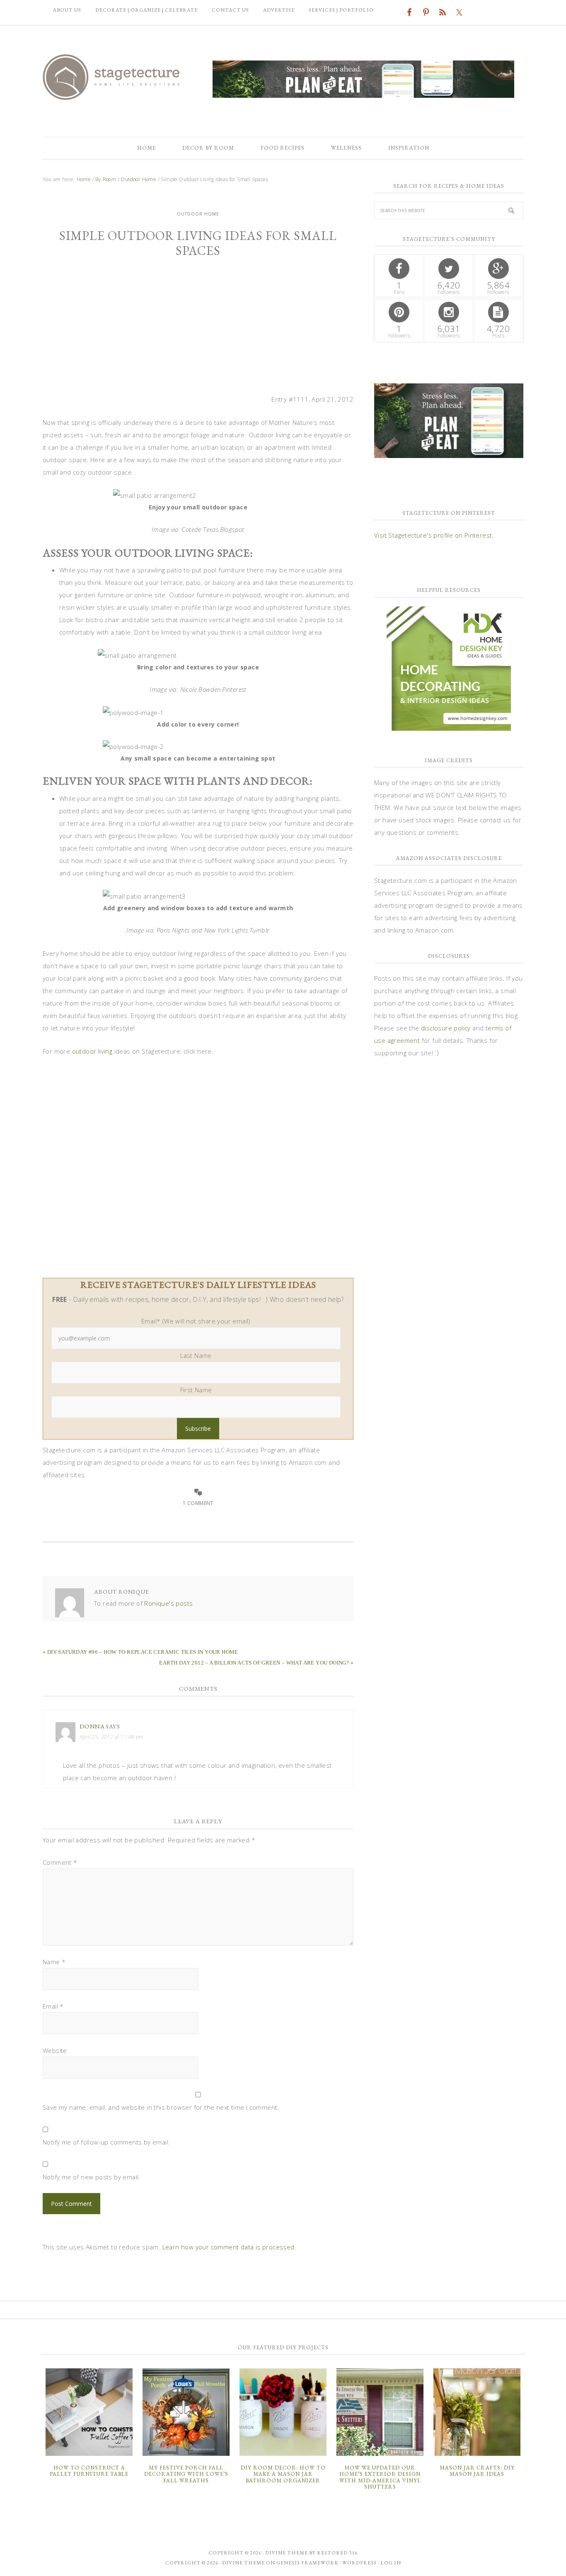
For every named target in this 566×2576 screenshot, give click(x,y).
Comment (60, 1862)
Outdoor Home (198, 214)
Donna (92, 1726)
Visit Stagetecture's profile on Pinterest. (434, 535)
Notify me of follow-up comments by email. (106, 2142)
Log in (391, 2563)
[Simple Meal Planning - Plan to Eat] (363, 94)
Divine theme (287, 2553)
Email (53, 2006)
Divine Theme (243, 2563)
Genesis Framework (307, 2563)
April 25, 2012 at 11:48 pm (111, 1737)
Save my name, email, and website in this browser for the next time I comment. (161, 2107)
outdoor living (93, 1051)
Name (54, 1962)
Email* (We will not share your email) (196, 1321)
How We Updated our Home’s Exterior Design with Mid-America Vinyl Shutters (380, 2477)
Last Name (196, 1355)
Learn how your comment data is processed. (229, 2247)
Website (55, 2050)
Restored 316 (337, 2553)
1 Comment (198, 1503)
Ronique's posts (168, 1603)
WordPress (359, 2563)
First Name (196, 1390)
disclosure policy (446, 1028)
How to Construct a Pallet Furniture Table (89, 2471)
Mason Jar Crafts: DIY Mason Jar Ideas (477, 2471)
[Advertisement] (198, 331)
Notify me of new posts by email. (92, 2177)
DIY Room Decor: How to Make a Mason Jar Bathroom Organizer (283, 2474)
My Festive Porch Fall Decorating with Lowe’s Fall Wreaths (186, 2474)
